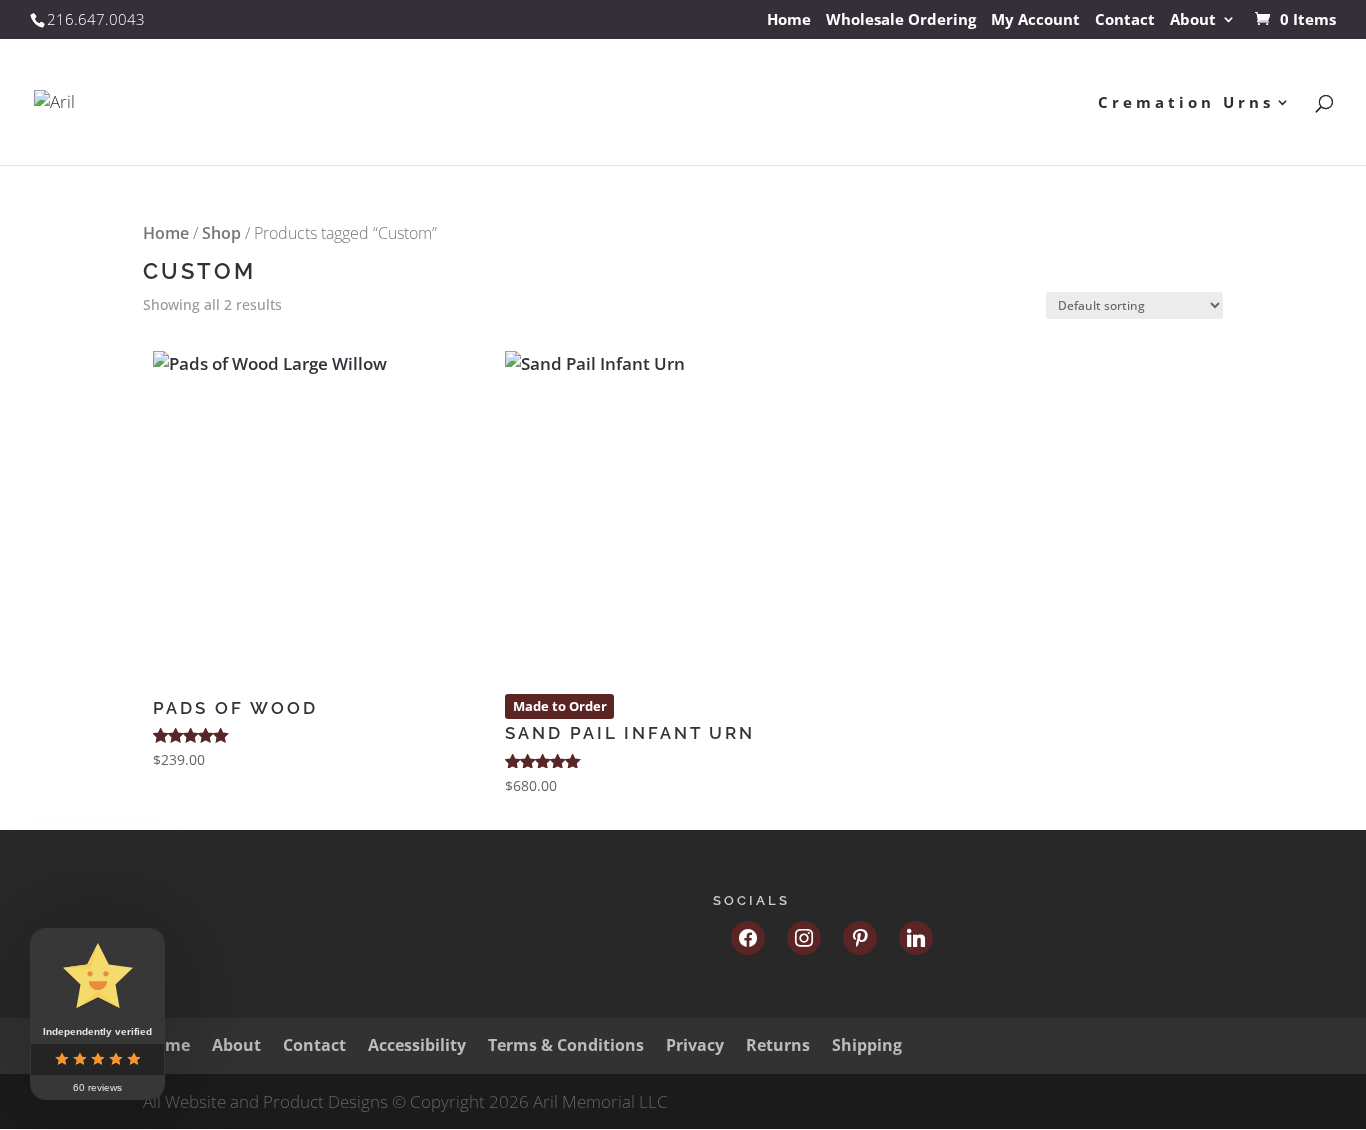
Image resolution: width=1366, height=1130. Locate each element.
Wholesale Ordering (901, 20)
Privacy (695, 1045)
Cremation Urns (1186, 103)
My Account (1035, 20)
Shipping (867, 1045)
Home (789, 20)
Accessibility (417, 1045)
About (1193, 20)
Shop (221, 233)
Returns (778, 1045)
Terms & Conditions (566, 1045)
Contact (1125, 20)
